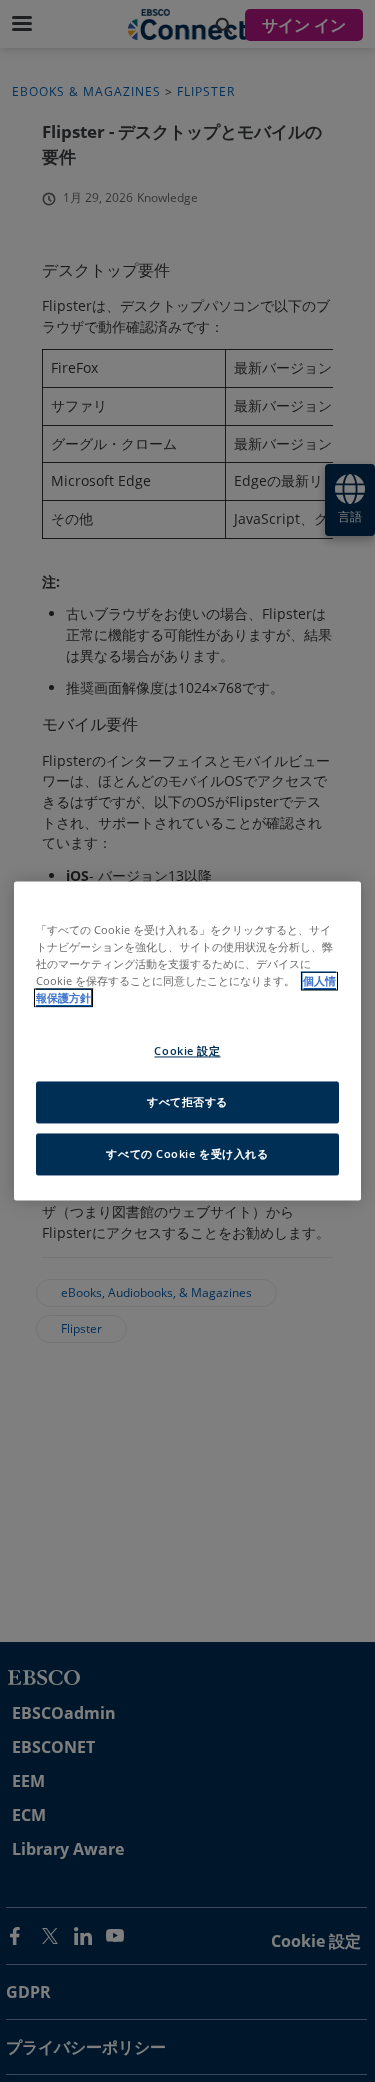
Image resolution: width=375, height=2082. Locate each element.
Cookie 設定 (187, 1051)
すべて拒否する (187, 1102)
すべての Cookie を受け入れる (187, 1154)
